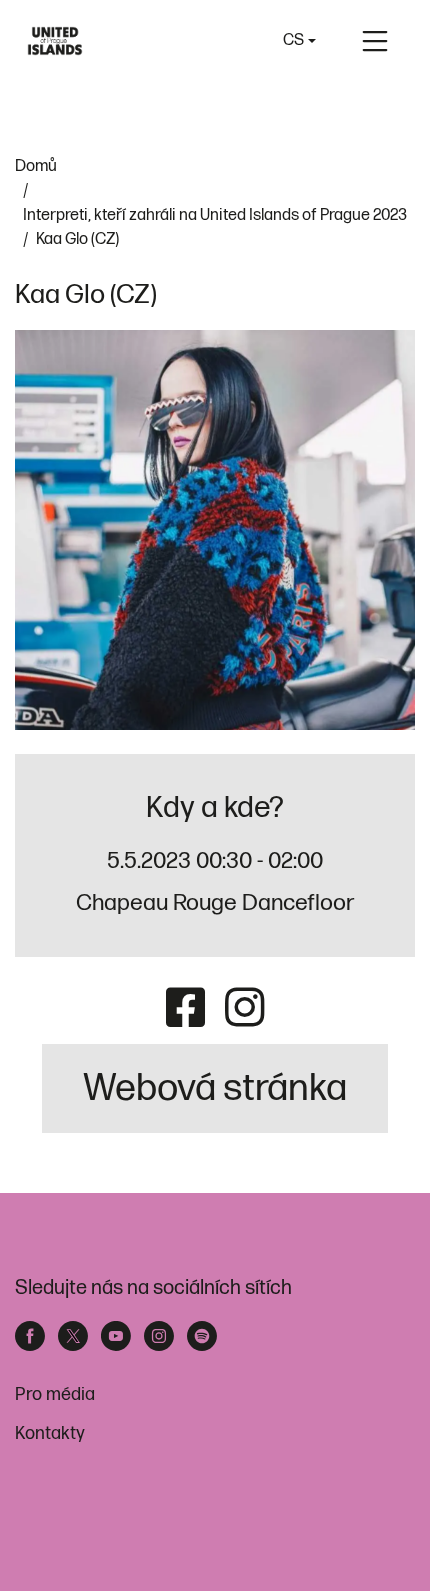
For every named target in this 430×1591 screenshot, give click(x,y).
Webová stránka (215, 1088)
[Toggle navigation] (375, 41)
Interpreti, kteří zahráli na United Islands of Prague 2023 (215, 215)
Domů (36, 166)
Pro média (55, 1394)
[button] (299, 41)
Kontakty (50, 1433)
